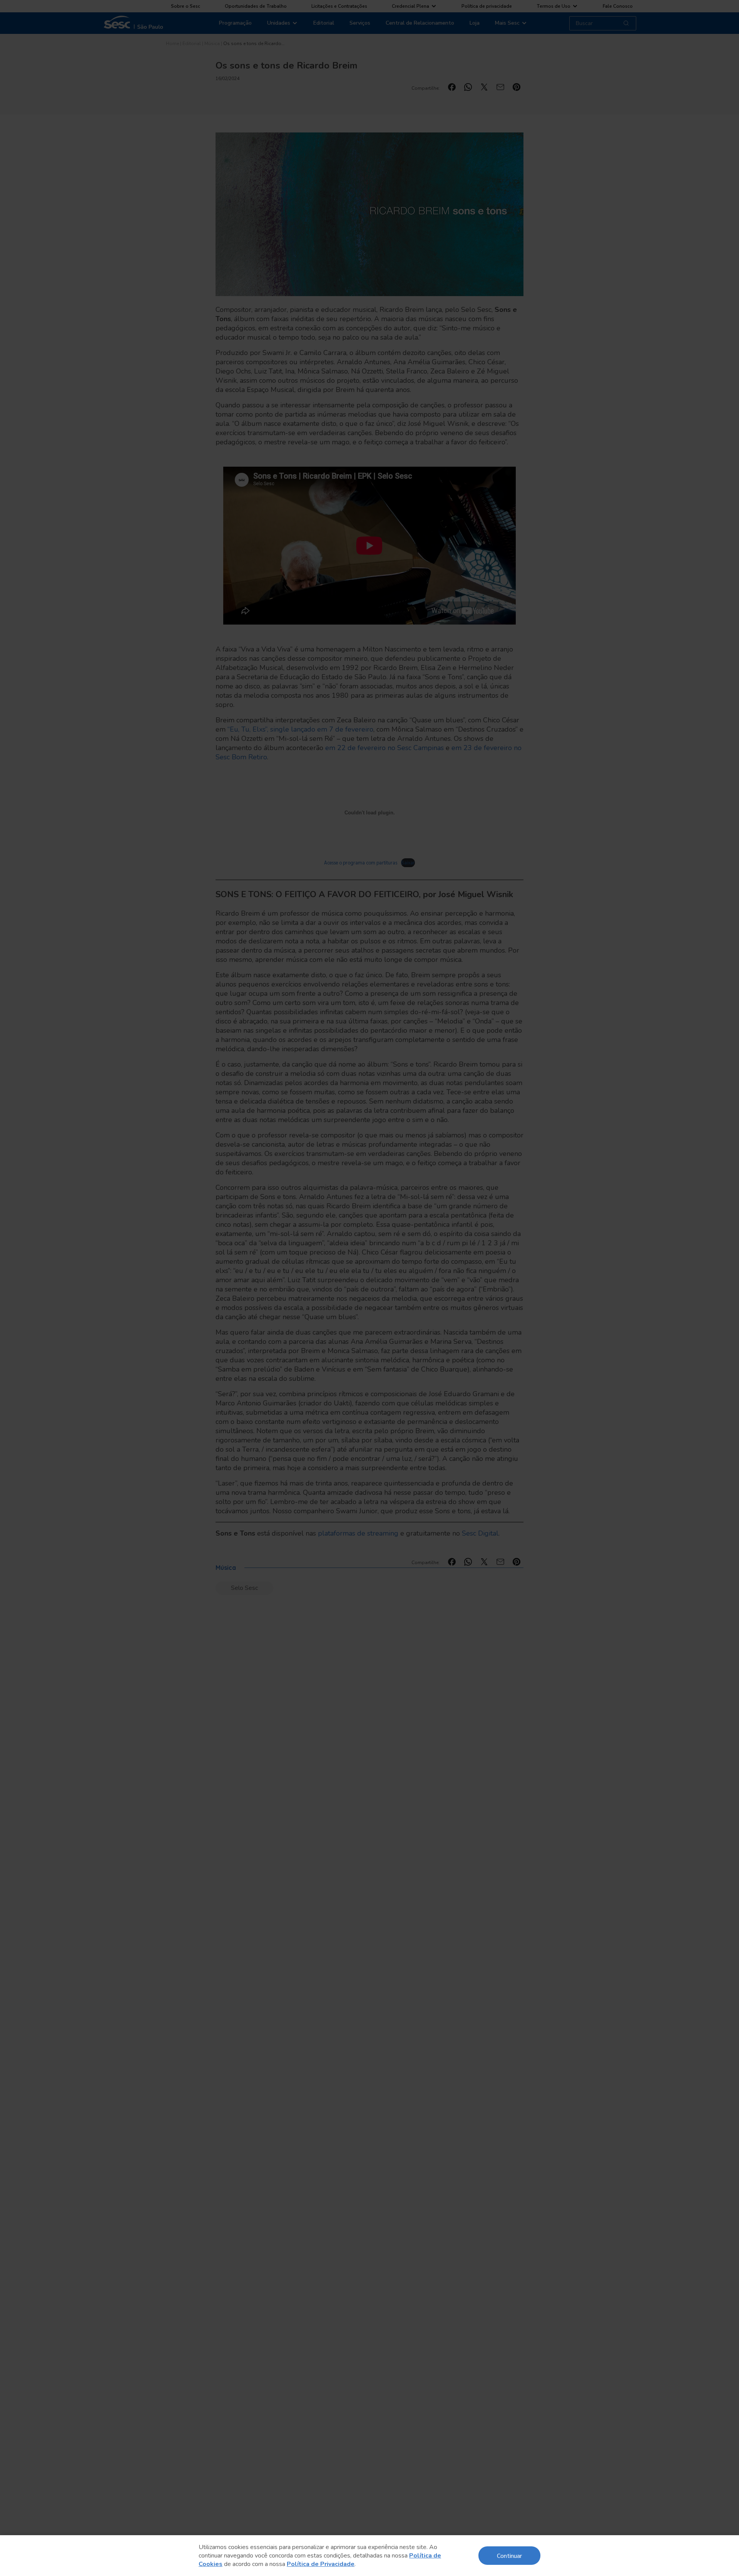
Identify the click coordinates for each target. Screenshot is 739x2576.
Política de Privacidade (321, 2564)
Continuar (509, 2555)
